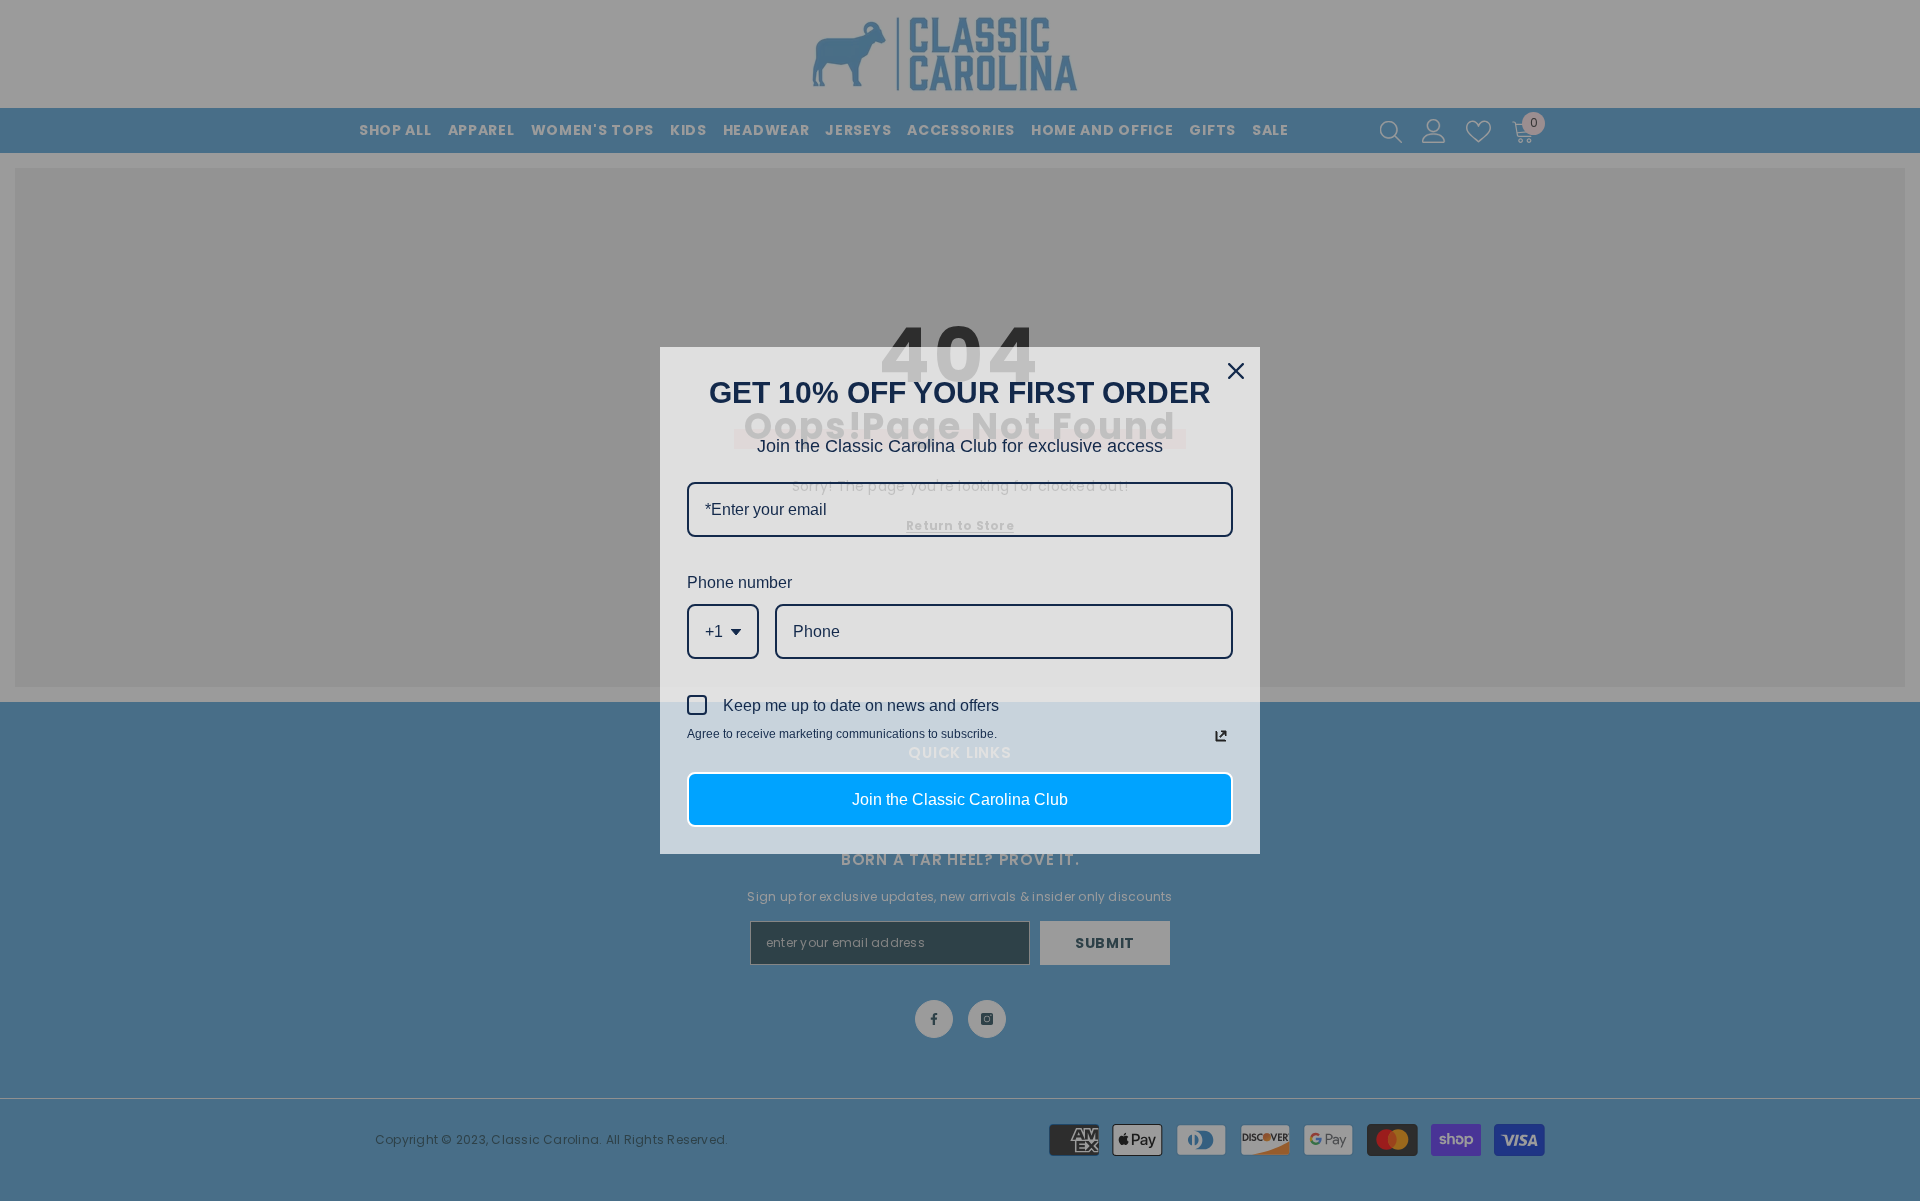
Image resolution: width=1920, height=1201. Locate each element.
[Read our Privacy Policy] (1221, 736)
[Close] (1236, 371)
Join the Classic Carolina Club (960, 799)
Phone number (739, 582)
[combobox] (723, 631)
